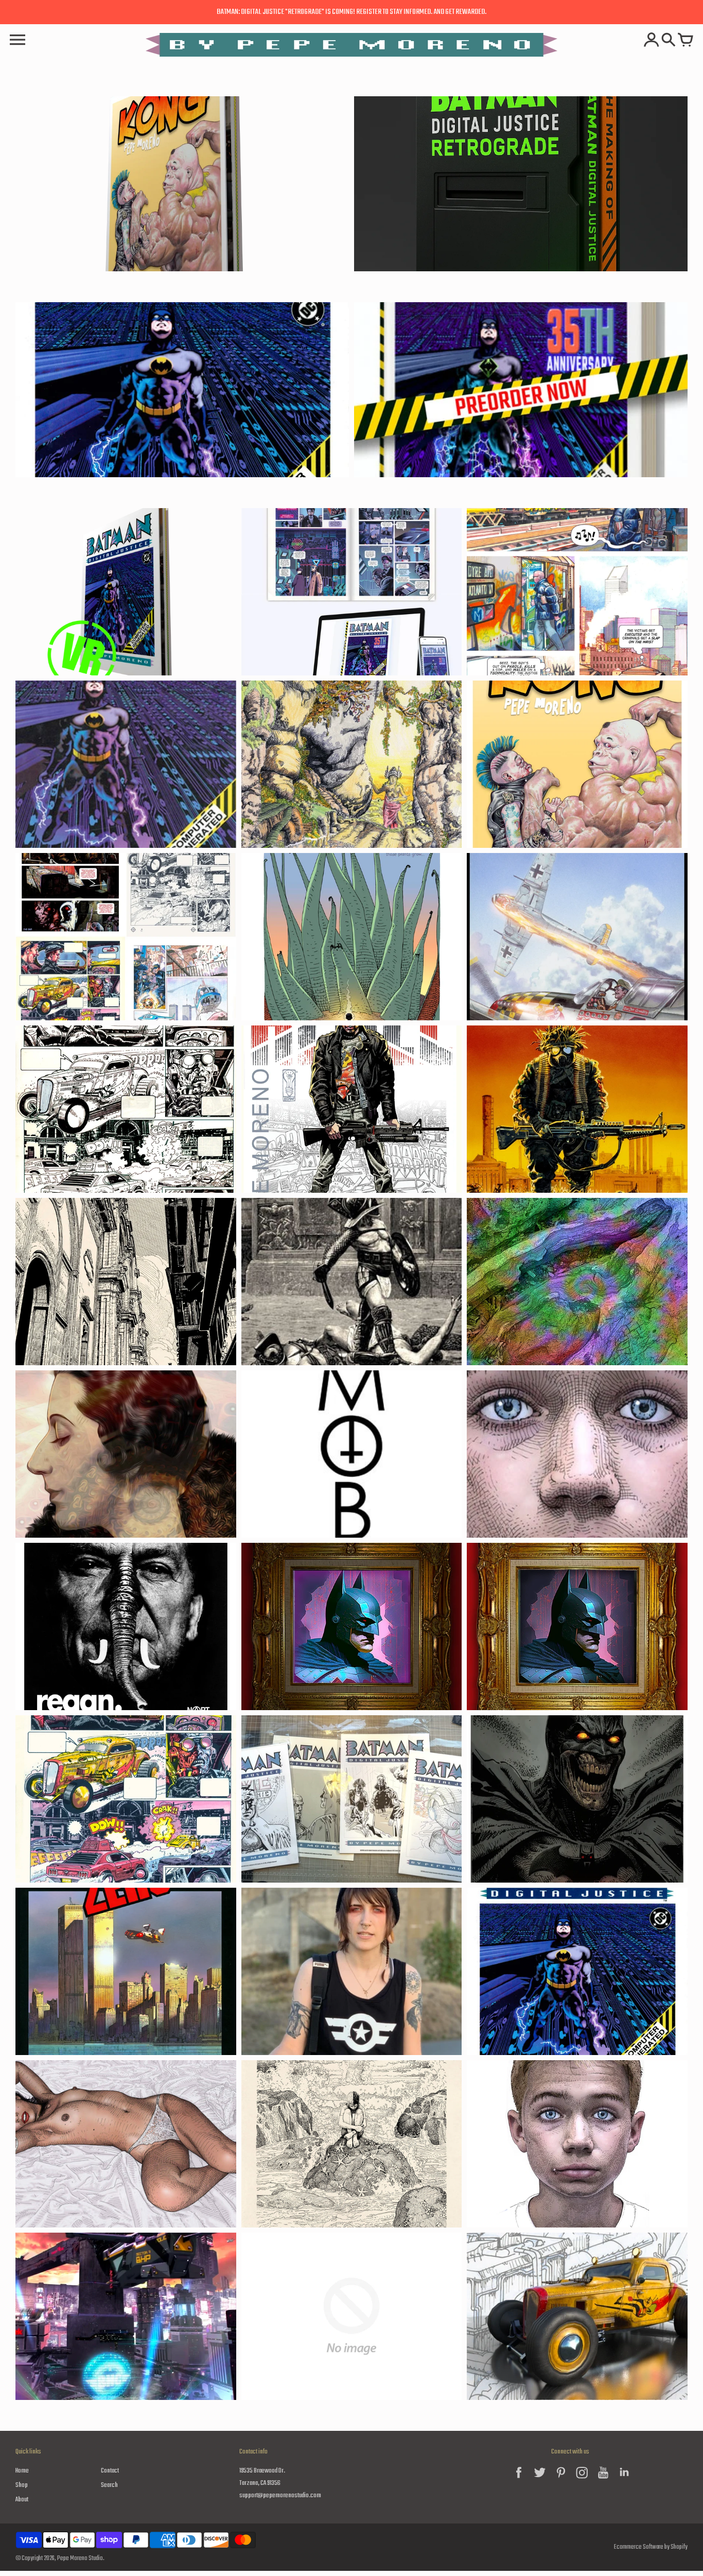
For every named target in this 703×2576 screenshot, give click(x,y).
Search (109, 2485)
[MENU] (17, 41)
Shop (22, 2485)
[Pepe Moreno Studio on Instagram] (582, 2481)
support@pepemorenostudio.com (280, 2495)
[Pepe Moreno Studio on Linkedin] (624, 2481)
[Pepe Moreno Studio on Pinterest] (561, 2481)
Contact (110, 2471)
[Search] (669, 41)
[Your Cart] (686, 41)
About (22, 2500)
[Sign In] (652, 41)
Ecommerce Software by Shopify (651, 2547)
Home (22, 2471)
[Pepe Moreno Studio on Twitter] (540, 2481)
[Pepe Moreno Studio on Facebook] (519, 2481)
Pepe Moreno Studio (80, 2558)
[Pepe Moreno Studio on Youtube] (603, 2481)
